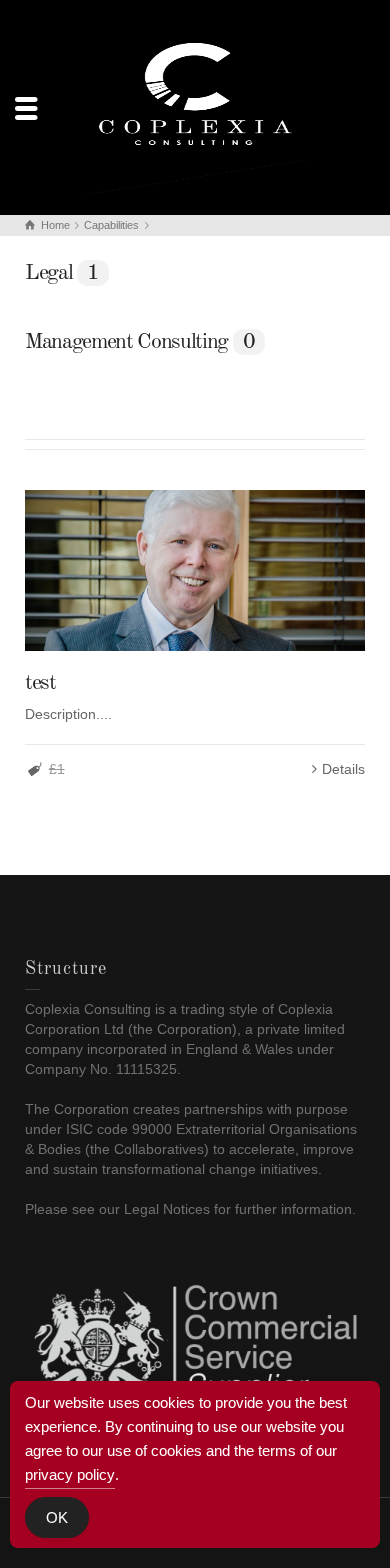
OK (57, 1517)
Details (343, 769)
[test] (195, 570)
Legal (62, 273)
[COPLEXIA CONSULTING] (195, 106)
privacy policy (70, 1474)
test (40, 683)
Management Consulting (140, 342)
